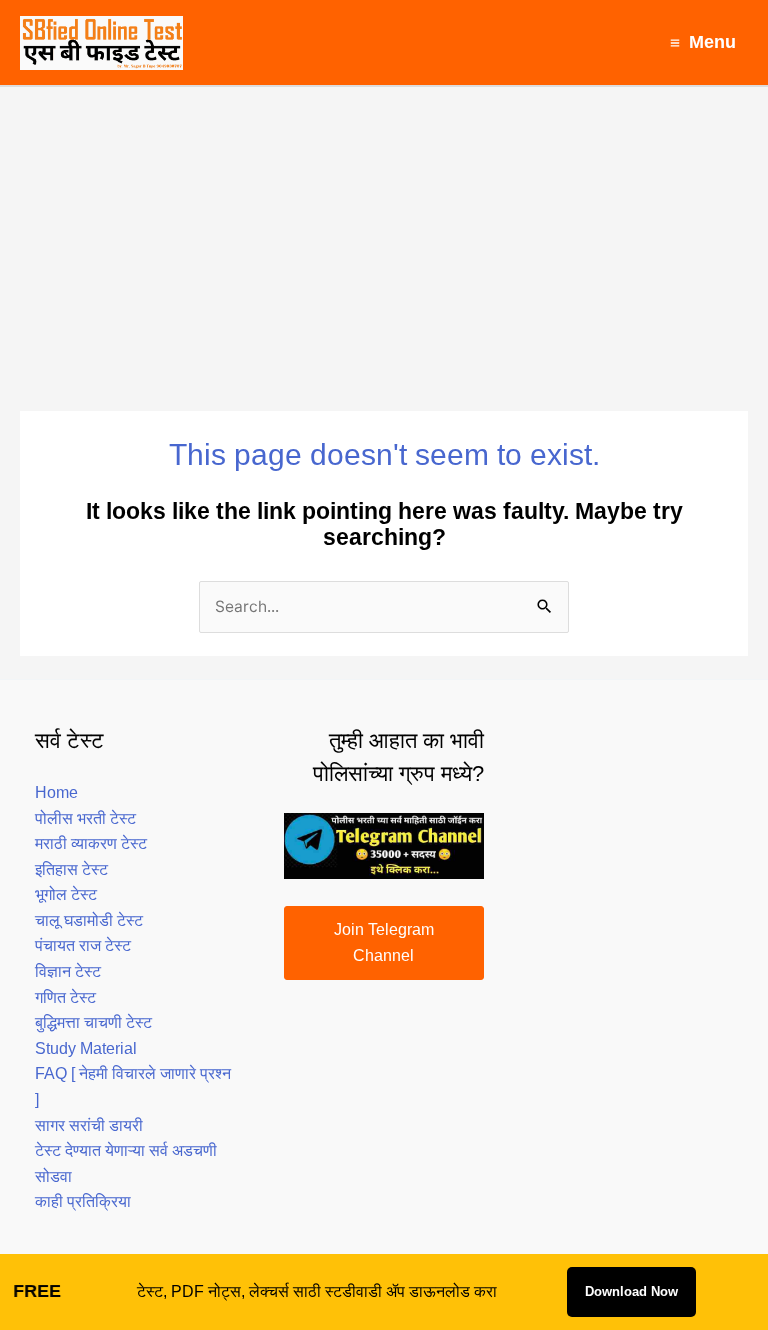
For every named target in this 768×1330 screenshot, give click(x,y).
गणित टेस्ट (65, 997)
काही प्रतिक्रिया (83, 1201)
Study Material (86, 1048)
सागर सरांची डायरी (89, 1125)
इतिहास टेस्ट (71, 869)
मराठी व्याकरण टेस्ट (91, 843)
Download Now (631, 1291)
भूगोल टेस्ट (66, 894)
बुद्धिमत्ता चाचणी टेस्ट (93, 1022)
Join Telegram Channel (384, 942)
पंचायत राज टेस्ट (83, 945)
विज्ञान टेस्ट (68, 971)
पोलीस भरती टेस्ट (85, 818)
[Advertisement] (384, 237)
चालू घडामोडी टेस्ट (89, 920)
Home (56, 792)
